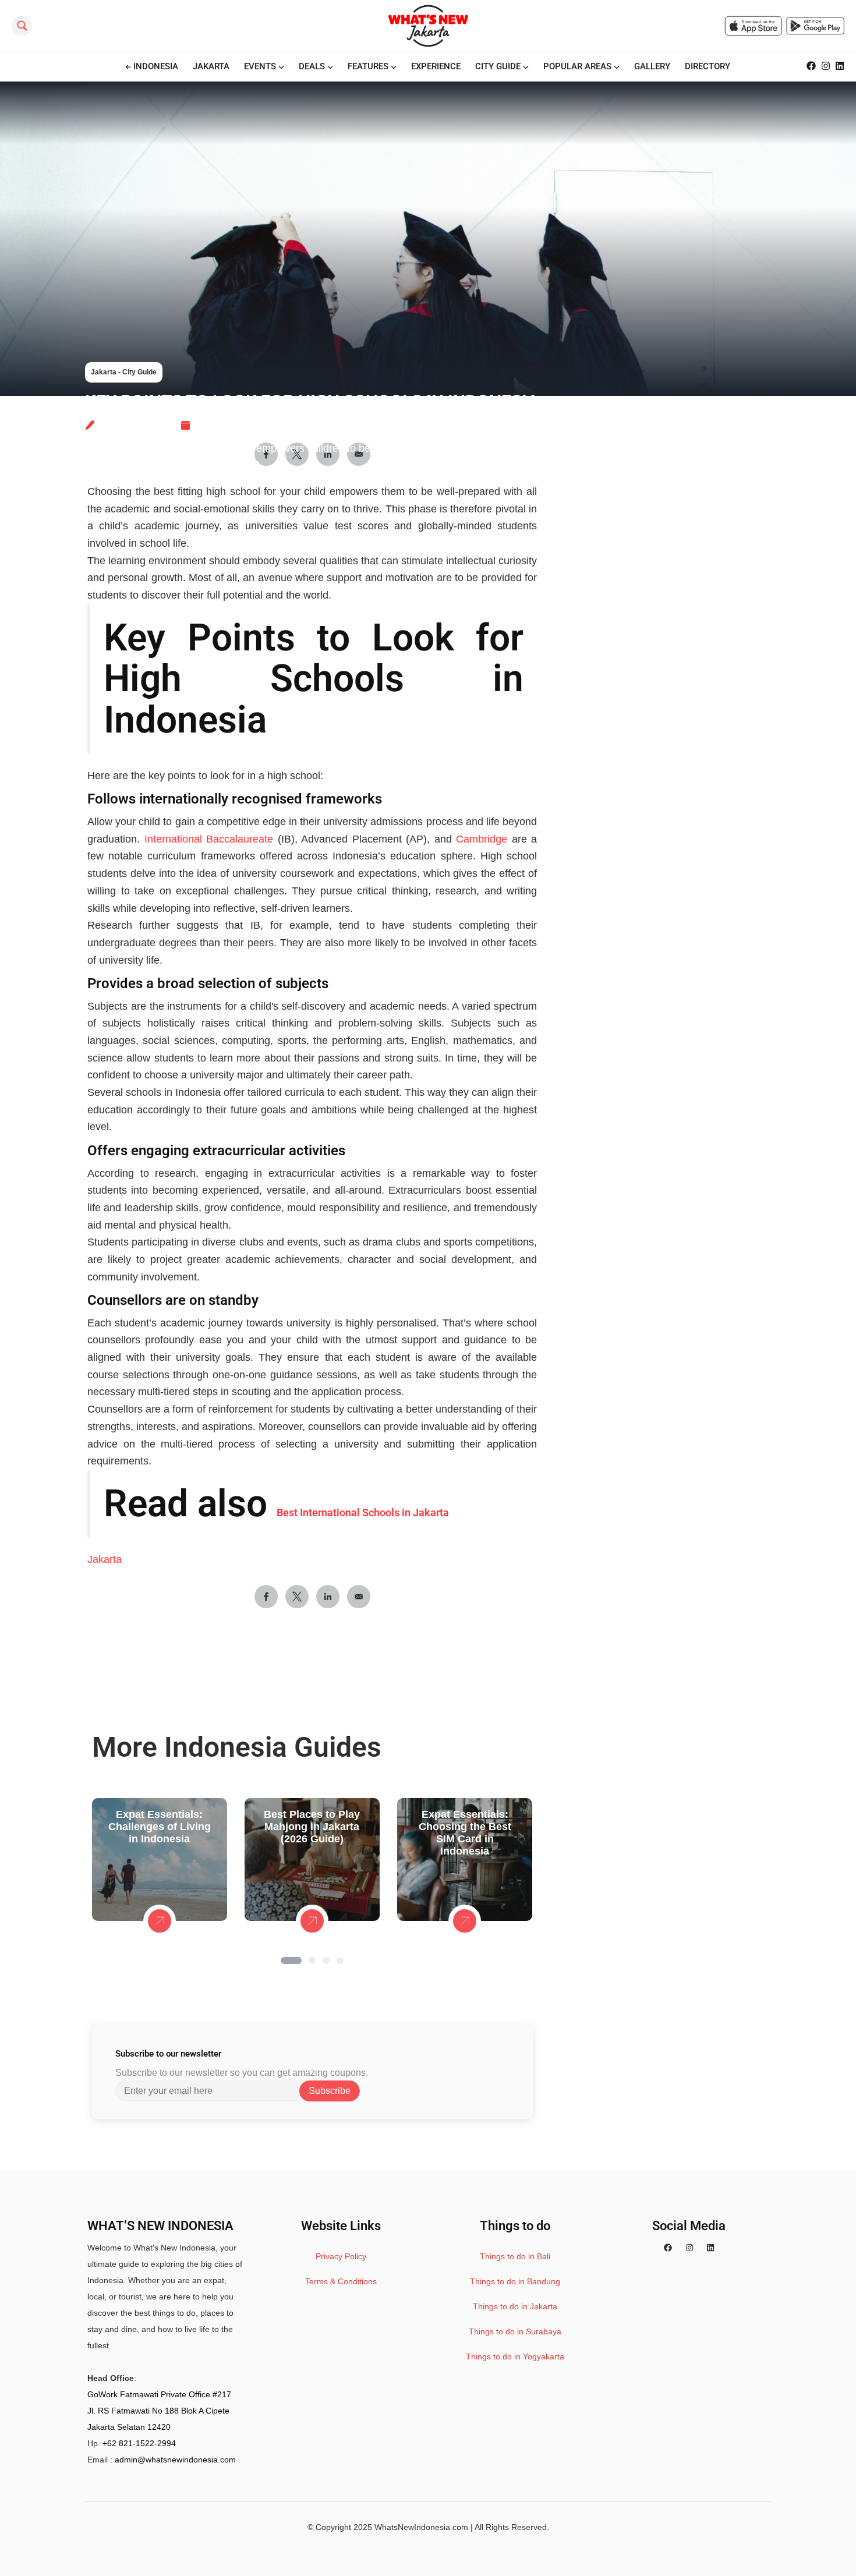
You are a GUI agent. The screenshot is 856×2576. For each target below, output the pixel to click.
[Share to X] (297, 1597)
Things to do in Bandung (515, 2281)
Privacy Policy (341, 2256)
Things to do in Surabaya (515, 2331)
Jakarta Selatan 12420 (129, 2427)
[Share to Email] (359, 1597)
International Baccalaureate (209, 839)
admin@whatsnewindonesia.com (175, 2460)
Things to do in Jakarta (515, 2306)
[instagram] (689, 2248)
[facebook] (668, 2248)
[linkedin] (710, 2248)
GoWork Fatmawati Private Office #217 (159, 2394)
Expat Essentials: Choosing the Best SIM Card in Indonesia (465, 1833)
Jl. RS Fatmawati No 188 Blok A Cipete (158, 2411)
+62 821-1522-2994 (139, 2443)
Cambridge (482, 839)
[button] (291, 1961)
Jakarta (105, 1559)
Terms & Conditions (341, 2281)
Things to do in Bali (515, 2256)
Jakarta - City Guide (124, 372)
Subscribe (330, 2091)
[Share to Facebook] (266, 1597)
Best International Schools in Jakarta (363, 1512)
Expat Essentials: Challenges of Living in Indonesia (160, 1827)
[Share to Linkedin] (328, 1597)
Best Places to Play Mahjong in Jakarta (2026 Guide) (312, 1827)
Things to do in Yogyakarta (515, 2356)
